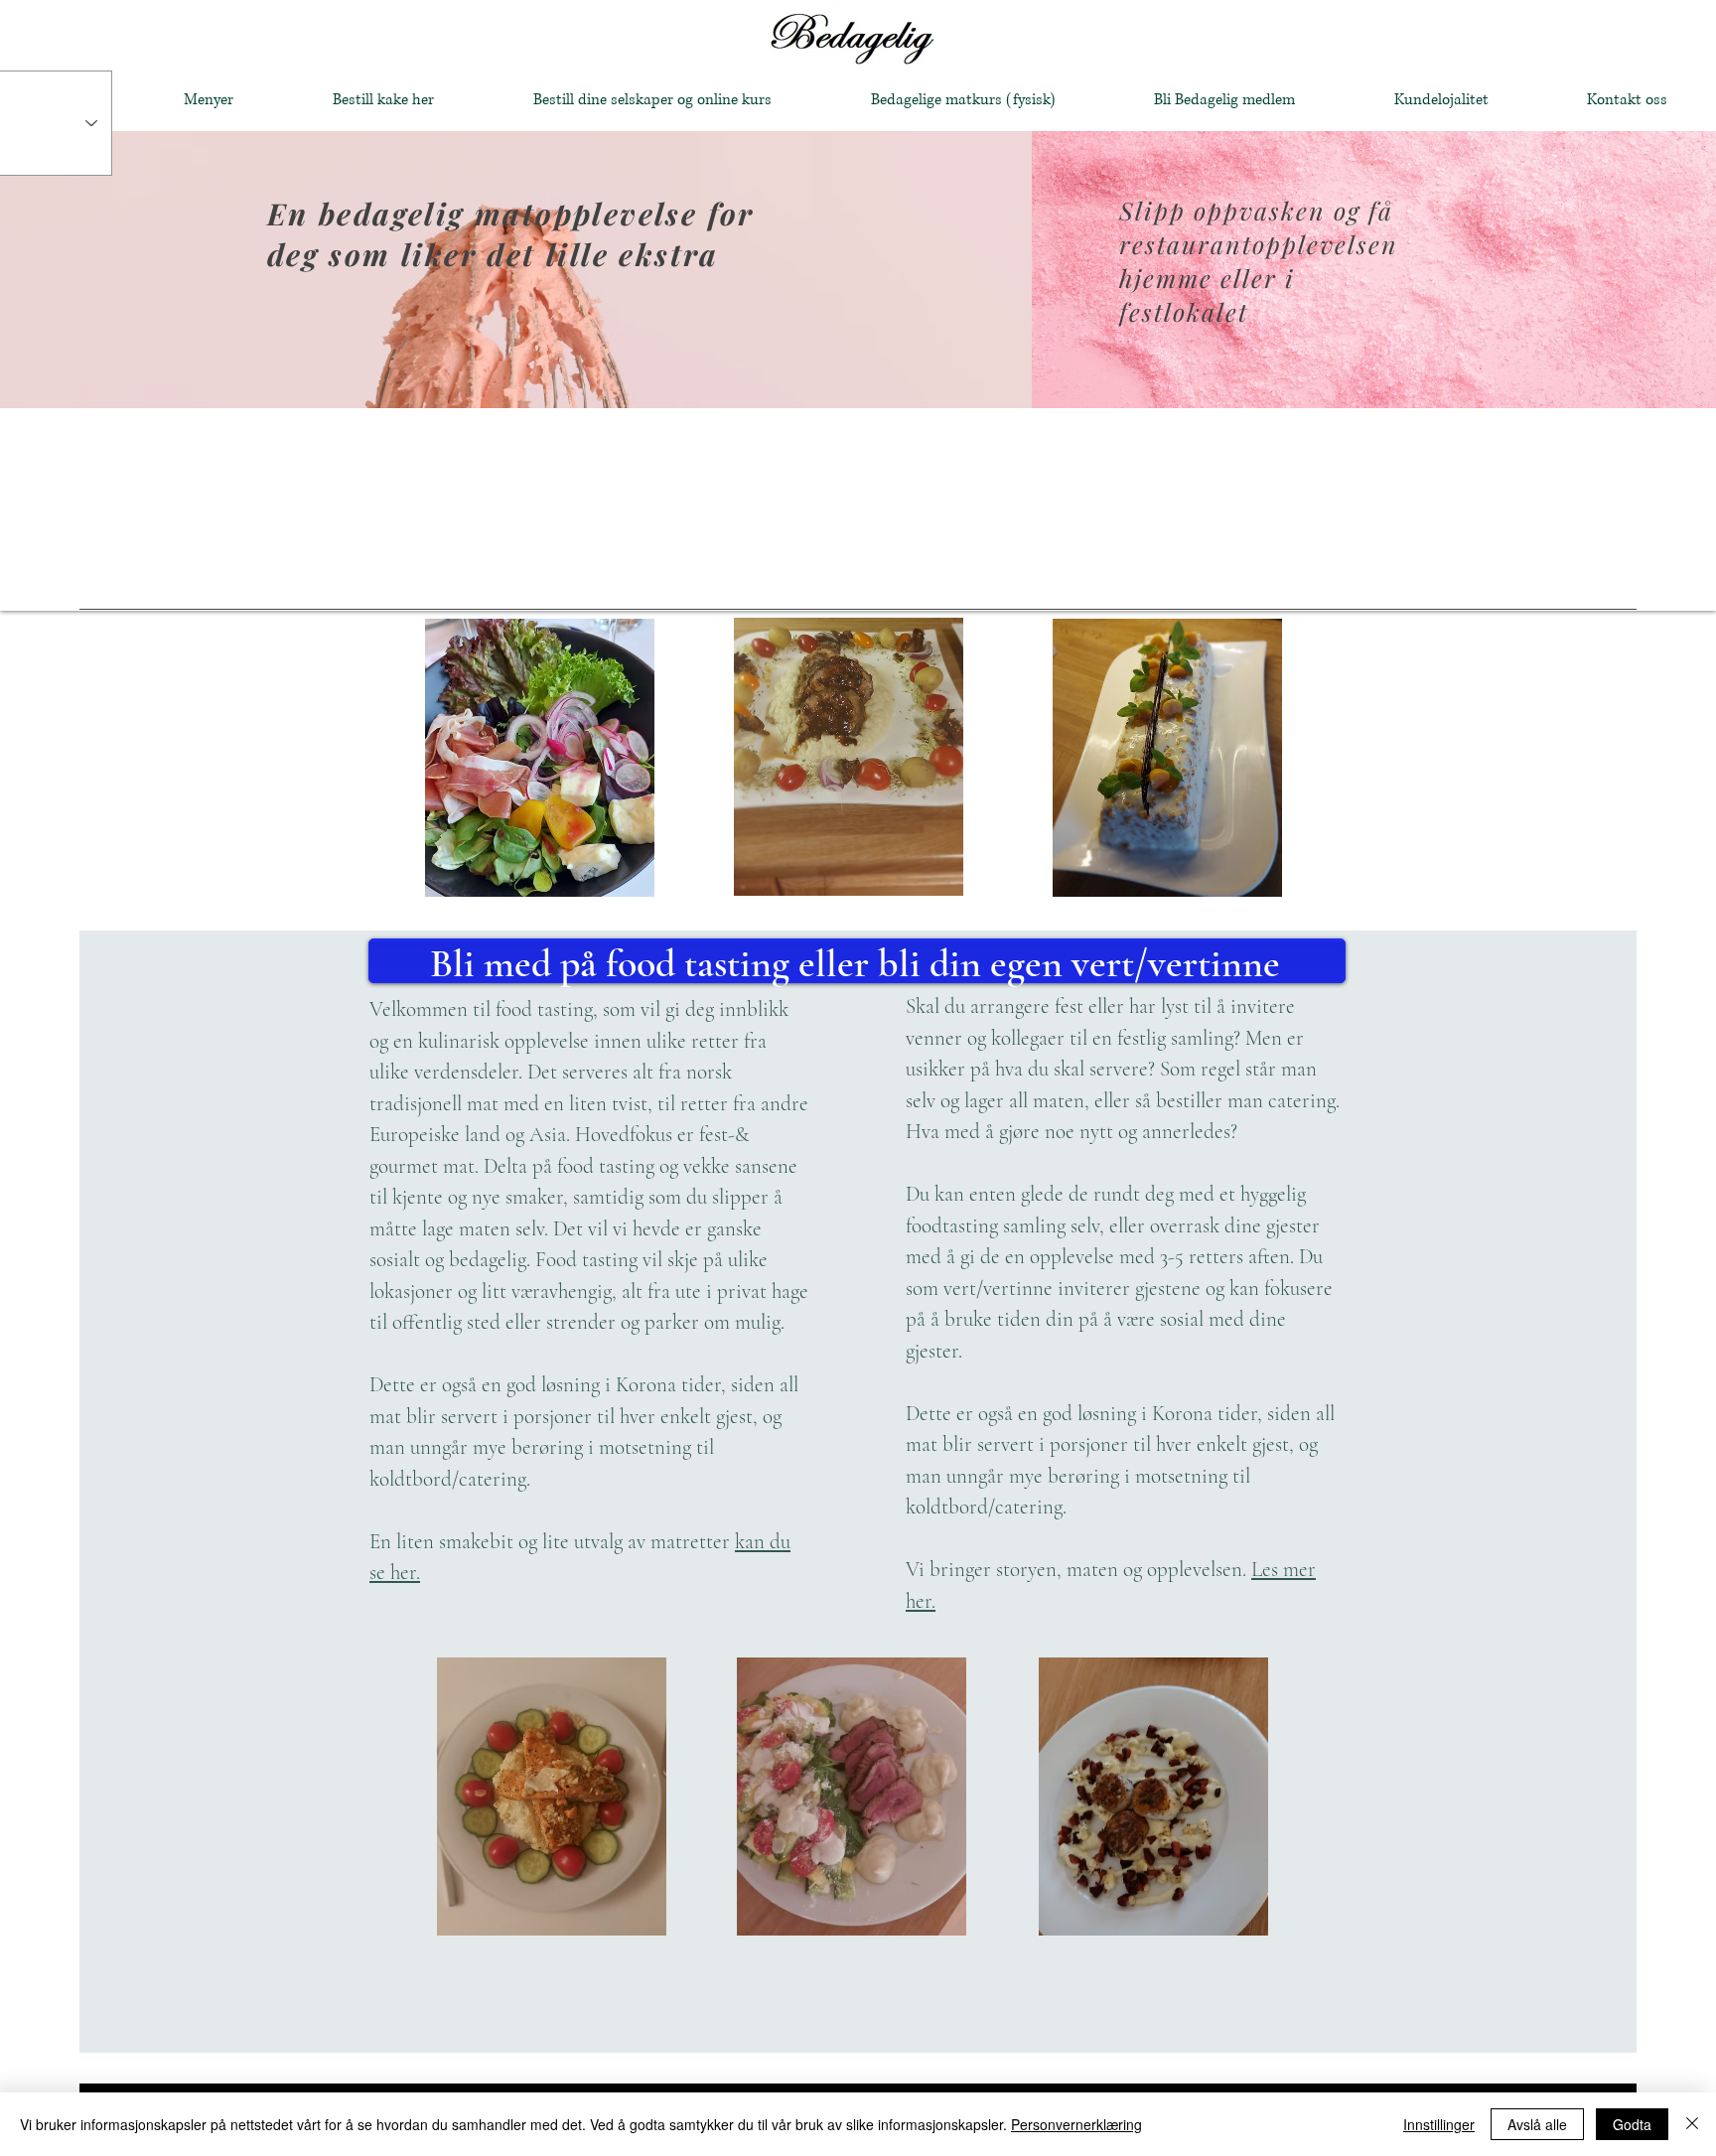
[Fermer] (1692, 2124)
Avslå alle (1537, 2124)
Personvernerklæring (1076, 2124)
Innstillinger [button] (1439, 2124)
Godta (1632, 2124)
